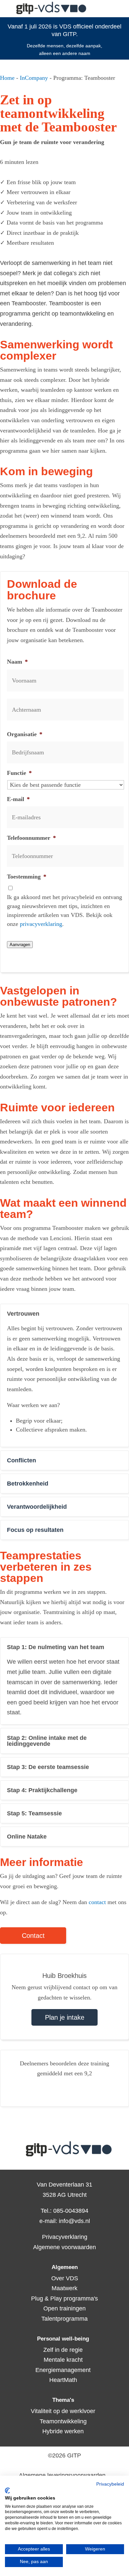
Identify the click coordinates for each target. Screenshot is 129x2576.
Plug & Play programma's (64, 2298)
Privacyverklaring (65, 2237)
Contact (33, 1936)
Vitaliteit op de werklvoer (63, 2411)
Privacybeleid (110, 2484)
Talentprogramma (64, 2319)
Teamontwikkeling (63, 2421)
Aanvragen (20, 945)
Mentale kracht (63, 2360)
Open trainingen (65, 2308)
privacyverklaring (41, 924)
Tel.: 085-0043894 (64, 2211)
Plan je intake (65, 2017)
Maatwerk (65, 2288)
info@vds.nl (74, 2221)
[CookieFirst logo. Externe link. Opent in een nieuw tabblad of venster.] (7, 2491)
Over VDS (64, 2278)
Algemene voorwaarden (64, 2247)
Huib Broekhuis (64, 1976)
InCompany (34, 78)
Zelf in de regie (63, 2350)
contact (98, 1902)
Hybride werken (63, 2431)
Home (7, 78)
